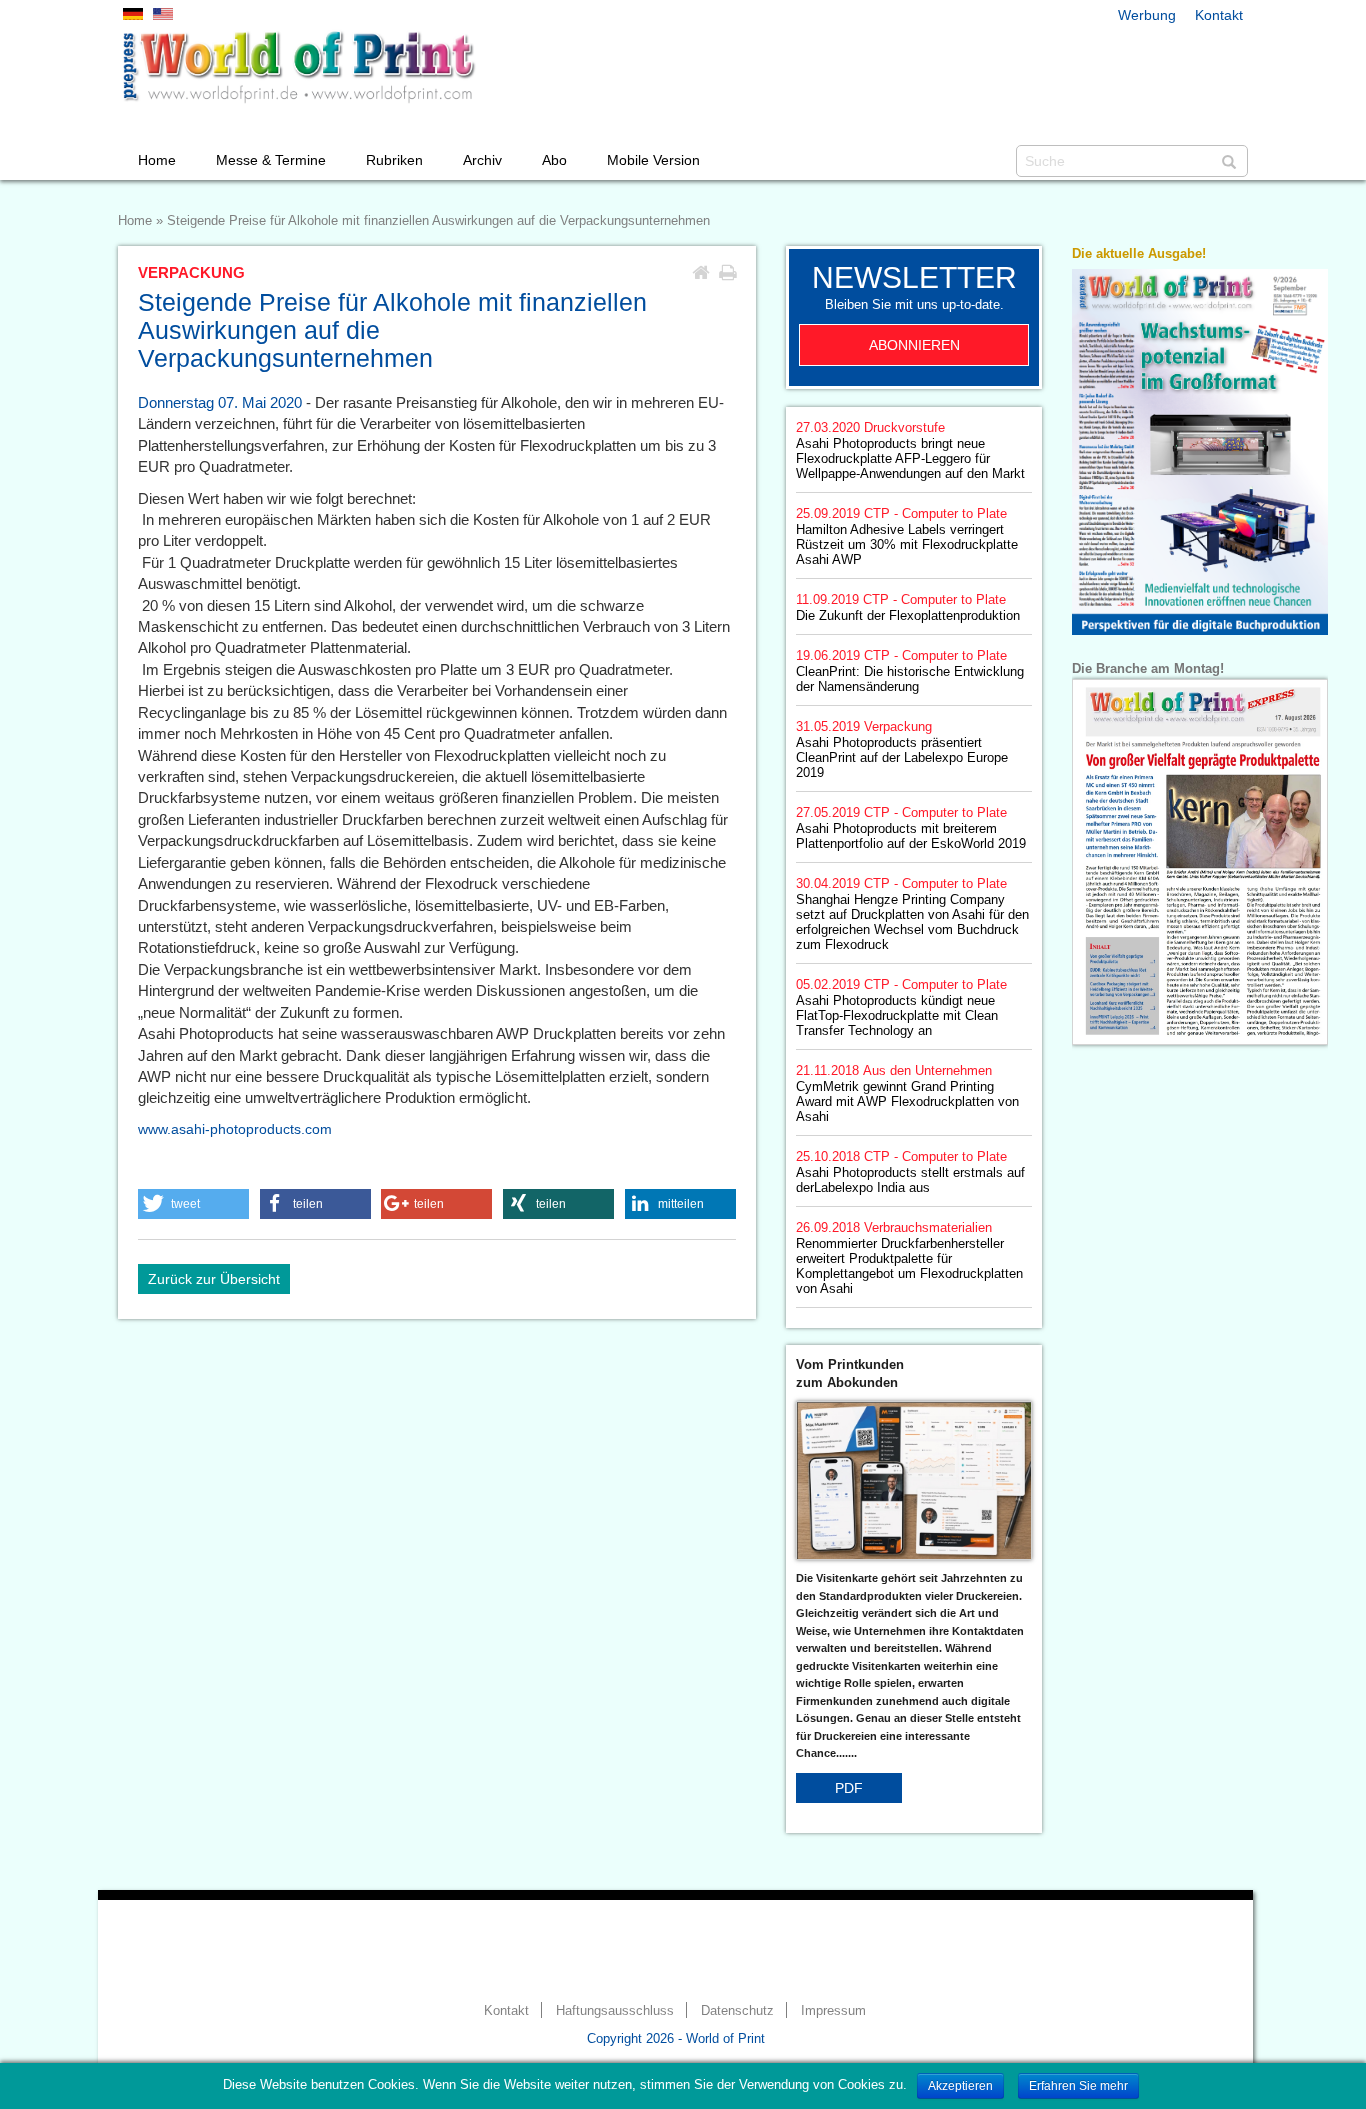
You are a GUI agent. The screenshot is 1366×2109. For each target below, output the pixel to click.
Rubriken (394, 160)
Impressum (833, 2011)
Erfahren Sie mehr (1078, 2086)
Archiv (482, 160)
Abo (554, 160)
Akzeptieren (960, 2086)
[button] (193, 1204)
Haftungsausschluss (615, 2011)
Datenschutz (737, 2011)
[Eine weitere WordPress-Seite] (298, 67)
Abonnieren (914, 345)
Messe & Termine (271, 160)
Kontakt (1219, 15)
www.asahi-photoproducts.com (235, 1129)
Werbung (1147, 15)
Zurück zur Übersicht (214, 1279)
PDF (849, 1788)
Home (157, 160)
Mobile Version (653, 160)
